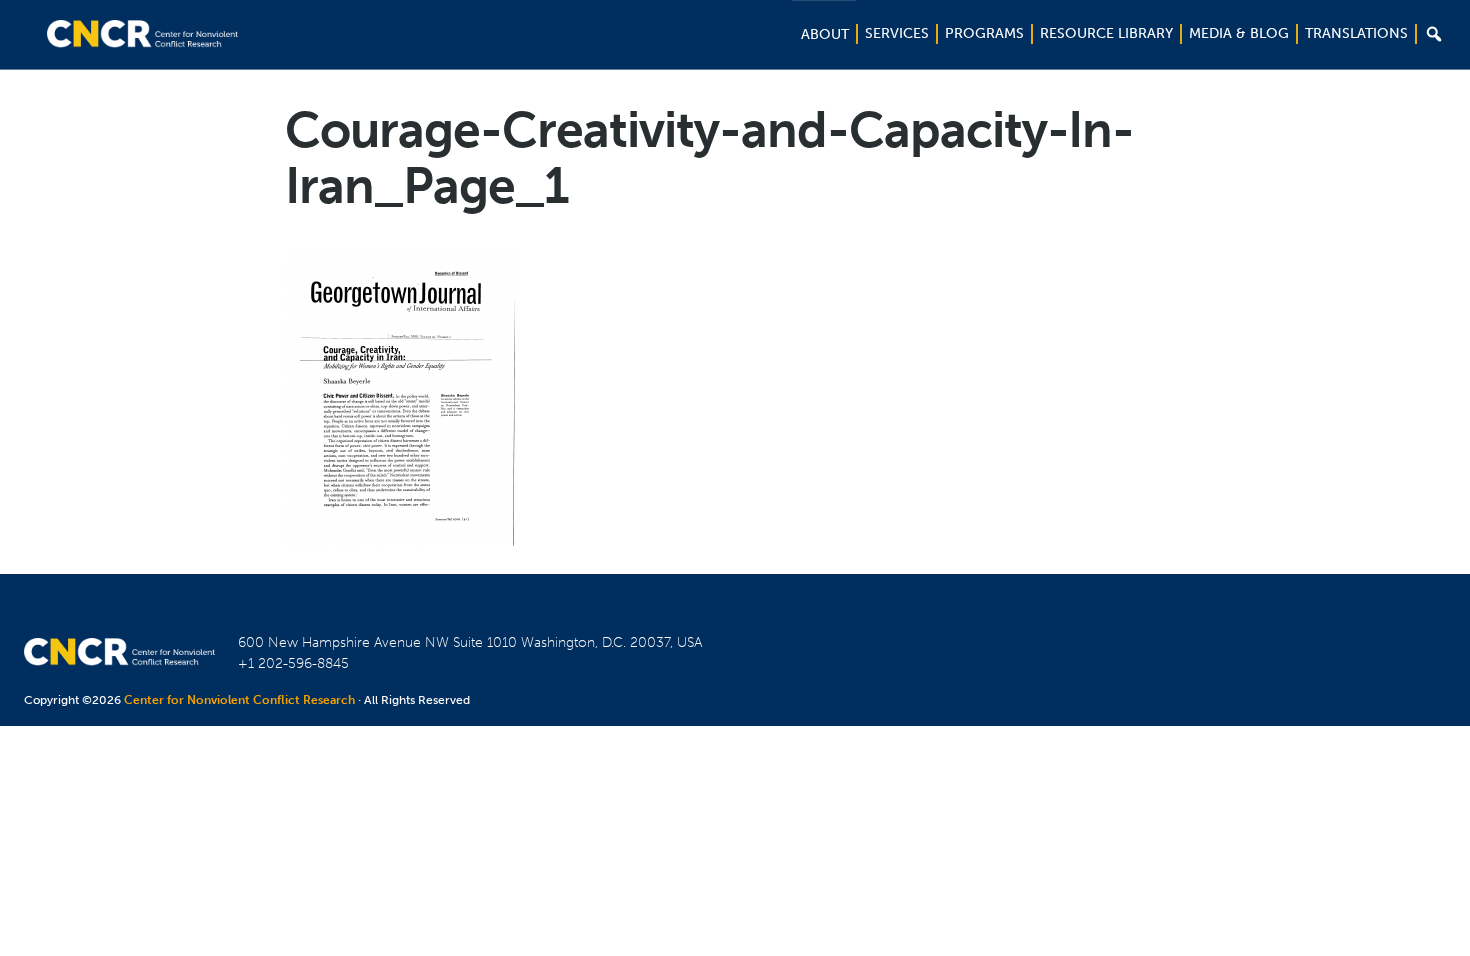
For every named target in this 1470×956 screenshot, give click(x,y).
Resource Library (1106, 33)
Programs (984, 33)
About (825, 34)
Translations (1356, 33)
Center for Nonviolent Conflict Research (239, 700)
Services (897, 33)
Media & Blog (1239, 33)
